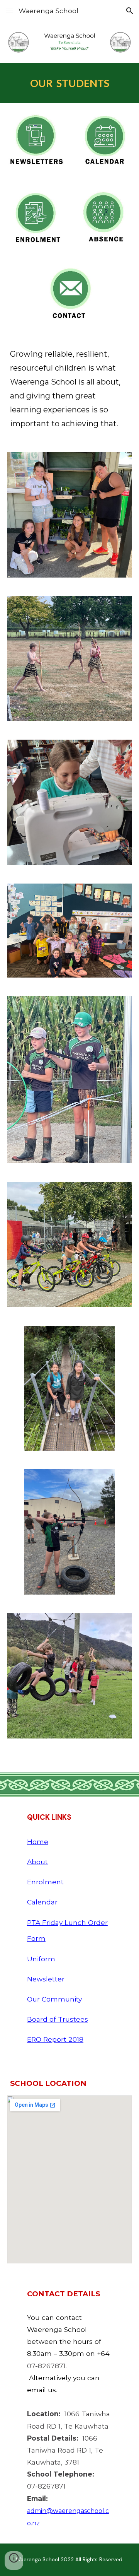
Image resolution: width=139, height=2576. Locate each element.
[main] (69, 83)
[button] (9, 11)
